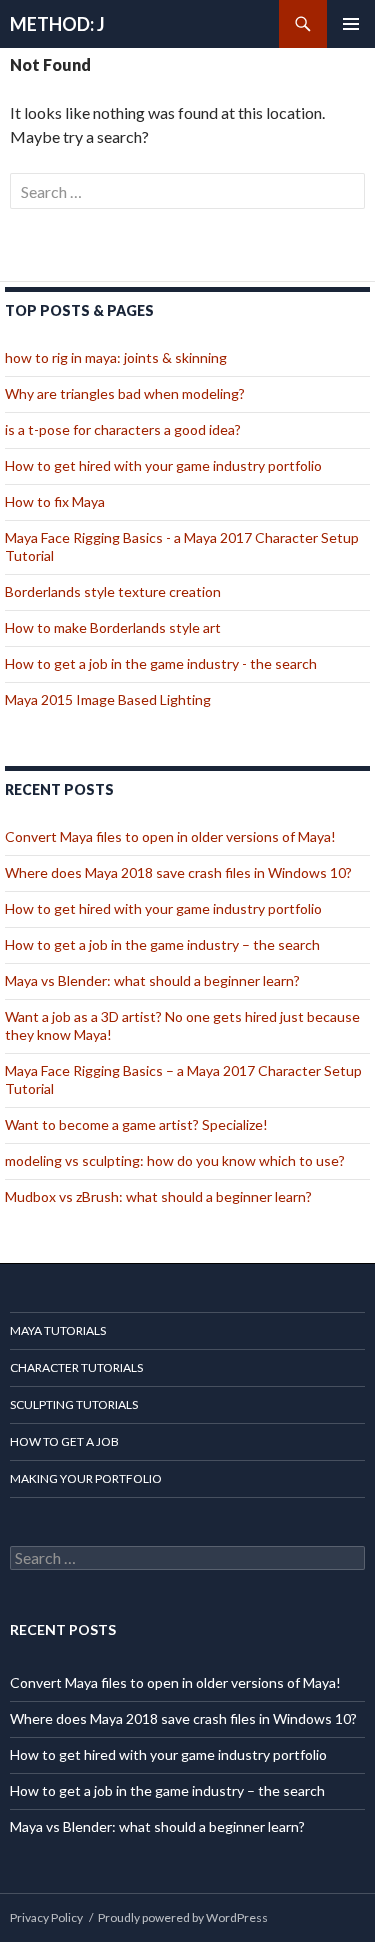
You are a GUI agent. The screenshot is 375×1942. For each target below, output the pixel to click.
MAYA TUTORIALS (58, 1330)
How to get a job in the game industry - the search (161, 663)
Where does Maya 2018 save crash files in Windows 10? (178, 872)
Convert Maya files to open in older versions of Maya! (170, 836)
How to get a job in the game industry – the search (162, 944)
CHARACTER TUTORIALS (76, 1367)
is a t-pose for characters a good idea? (123, 429)
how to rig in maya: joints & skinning (116, 357)
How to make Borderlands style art (113, 627)
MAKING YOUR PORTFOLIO (86, 1478)
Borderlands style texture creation (113, 591)
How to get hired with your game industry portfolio (163, 465)
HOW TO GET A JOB (64, 1441)
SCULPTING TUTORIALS (74, 1404)
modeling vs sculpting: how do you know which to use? (175, 1160)
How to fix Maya (55, 501)
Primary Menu (351, 24)
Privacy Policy (46, 1917)
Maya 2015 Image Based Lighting (108, 699)
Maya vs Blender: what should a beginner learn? (152, 980)
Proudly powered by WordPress (183, 1917)
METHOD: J (57, 24)
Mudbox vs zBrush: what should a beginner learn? (158, 1196)
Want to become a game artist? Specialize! (136, 1124)
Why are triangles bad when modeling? (125, 393)
